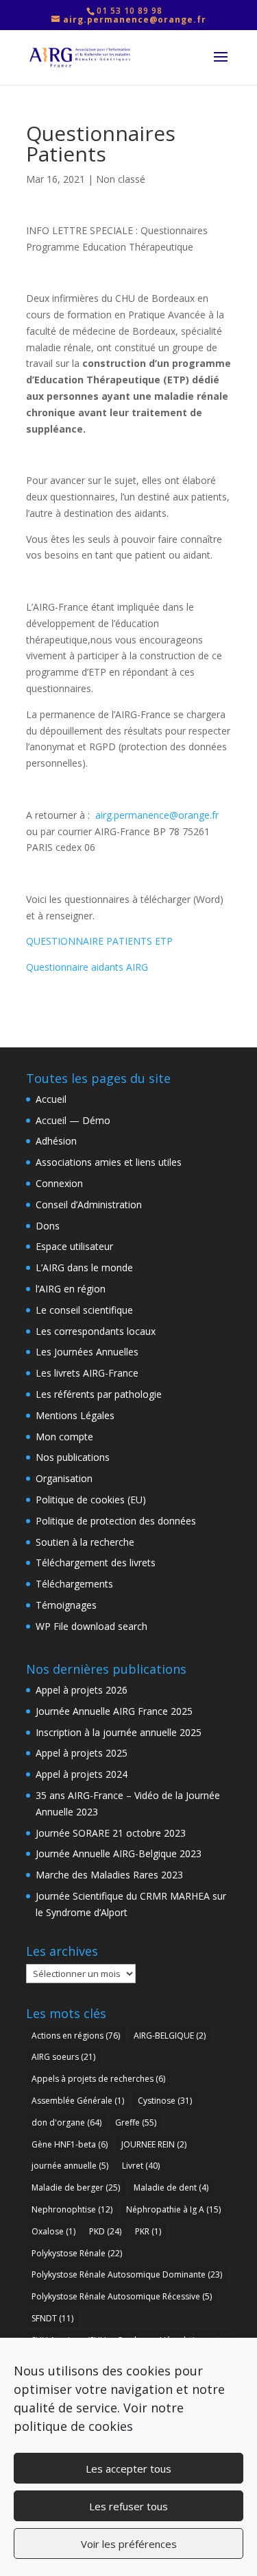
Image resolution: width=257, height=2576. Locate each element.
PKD (105, 2231)
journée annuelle (70, 2166)
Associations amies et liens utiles (109, 1162)
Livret (141, 2166)
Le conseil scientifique (84, 1310)
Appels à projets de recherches (98, 2079)
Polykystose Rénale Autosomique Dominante (127, 2274)
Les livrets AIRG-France (87, 1373)
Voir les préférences (129, 2544)
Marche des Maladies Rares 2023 (109, 1875)
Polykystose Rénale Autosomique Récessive (122, 2296)
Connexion (59, 1183)
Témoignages (66, 1605)
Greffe (136, 2122)
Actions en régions (76, 2036)
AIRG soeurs (63, 2057)
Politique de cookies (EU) (91, 1500)
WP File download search (91, 1626)
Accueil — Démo (73, 1120)
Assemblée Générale (78, 2101)
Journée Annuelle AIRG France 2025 (114, 1711)
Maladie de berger (76, 2188)
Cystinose (165, 2101)
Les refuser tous (128, 2506)
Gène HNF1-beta (70, 2144)
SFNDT (52, 2318)
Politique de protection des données (116, 1521)
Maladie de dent (171, 2188)
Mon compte (64, 1437)
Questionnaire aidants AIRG (87, 967)
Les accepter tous (128, 2469)
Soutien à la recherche (85, 1542)
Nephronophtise (72, 2209)
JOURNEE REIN (154, 2144)
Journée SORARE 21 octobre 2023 (111, 1833)
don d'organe (66, 2122)
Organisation (64, 1478)
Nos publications (73, 1457)
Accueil (51, 1099)
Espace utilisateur (74, 1246)
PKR (148, 2231)
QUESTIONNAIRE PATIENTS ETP (99, 941)
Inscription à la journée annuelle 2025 (119, 1732)
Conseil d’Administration (89, 1204)
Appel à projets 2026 (82, 1690)
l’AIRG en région (71, 1289)
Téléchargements (74, 1584)
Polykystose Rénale (77, 2253)
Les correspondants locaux (96, 1331)
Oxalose (53, 2231)
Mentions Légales (75, 1415)
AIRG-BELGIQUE (170, 2036)
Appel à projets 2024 (82, 1774)
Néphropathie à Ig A (173, 2209)
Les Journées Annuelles (87, 1352)
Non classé (121, 179)
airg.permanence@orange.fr (157, 815)
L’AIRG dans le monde (84, 1267)
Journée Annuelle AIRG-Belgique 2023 (119, 1853)
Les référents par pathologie (99, 1394)
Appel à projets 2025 (82, 1753)
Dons (48, 1226)
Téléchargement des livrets (96, 1563)
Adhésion (56, 1141)
